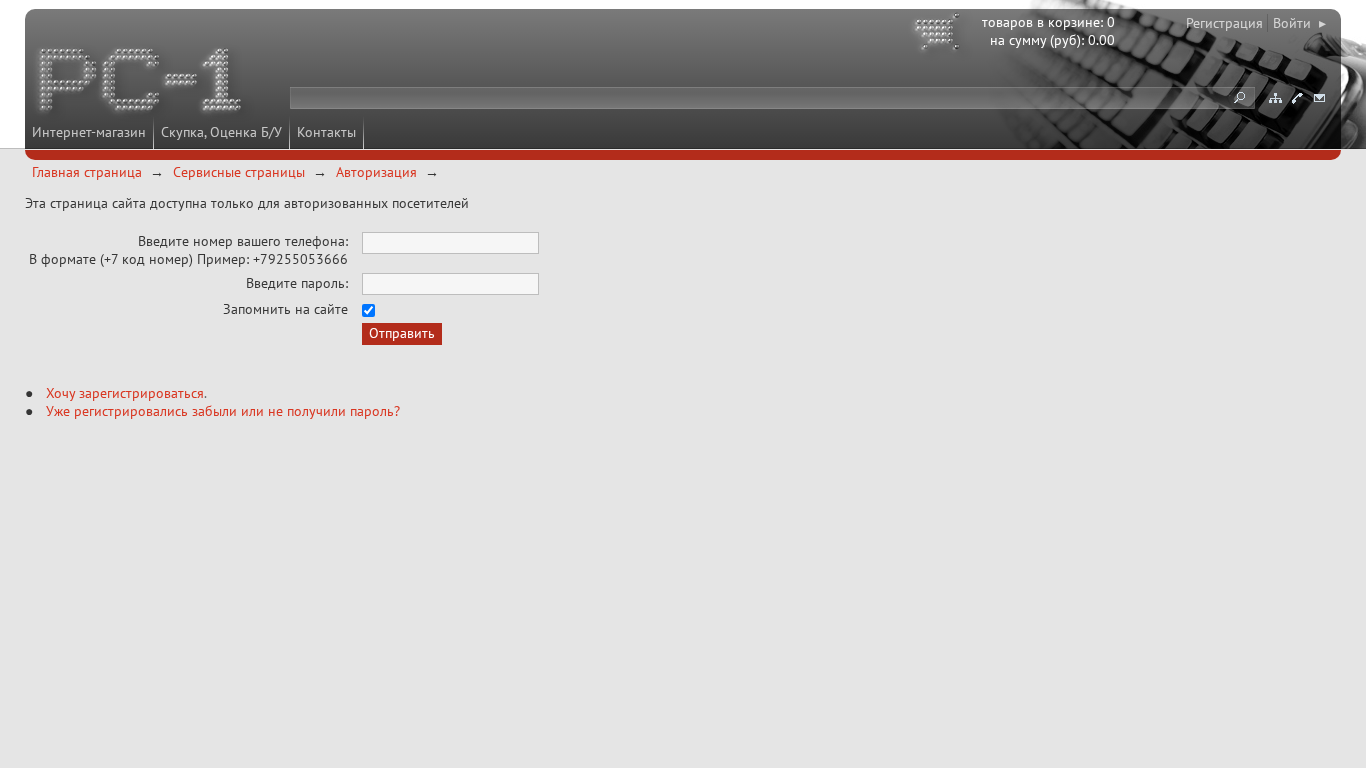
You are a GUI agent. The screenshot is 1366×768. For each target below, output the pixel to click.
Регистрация (1224, 23)
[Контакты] (1297, 98)
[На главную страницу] (142, 83)
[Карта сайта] (1275, 98)
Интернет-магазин (89, 132)
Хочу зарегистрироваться (125, 393)
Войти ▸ (1299, 23)
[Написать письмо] (1319, 98)
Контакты (326, 132)
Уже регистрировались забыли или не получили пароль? (223, 411)
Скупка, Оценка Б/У (221, 132)
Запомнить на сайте (285, 309)
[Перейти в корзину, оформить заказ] (940, 35)
